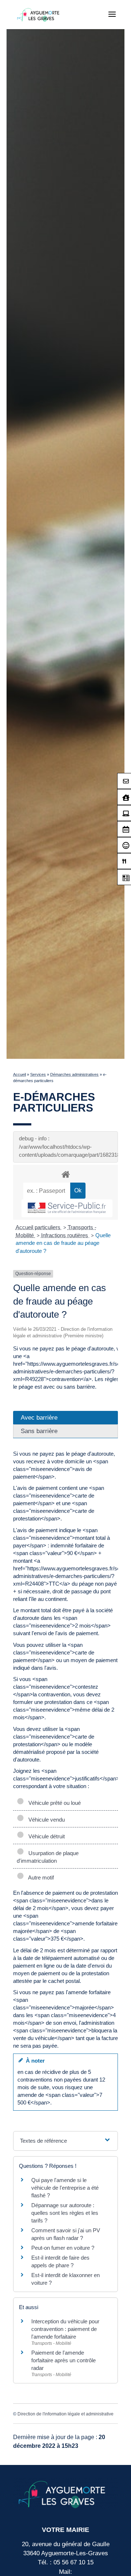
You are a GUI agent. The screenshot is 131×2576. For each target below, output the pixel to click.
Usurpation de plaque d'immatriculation (48, 1857)
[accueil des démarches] (65, 1174)
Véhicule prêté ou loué (53, 1803)
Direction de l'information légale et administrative (65, 2414)
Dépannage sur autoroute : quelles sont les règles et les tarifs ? (65, 2213)
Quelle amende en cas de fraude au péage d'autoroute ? (63, 1243)
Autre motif (40, 1877)
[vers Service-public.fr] (67, 1208)
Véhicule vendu (45, 1820)
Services (38, 1074)
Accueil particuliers (39, 1227)
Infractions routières (65, 1235)
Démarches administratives (74, 1074)
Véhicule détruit (45, 1836)
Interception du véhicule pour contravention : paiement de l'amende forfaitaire (65, 2329)
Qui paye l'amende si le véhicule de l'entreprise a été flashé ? (65, 2188)
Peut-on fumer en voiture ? (63, 2248)
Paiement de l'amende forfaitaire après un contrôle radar (63, 2360)
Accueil (19, 1074)
